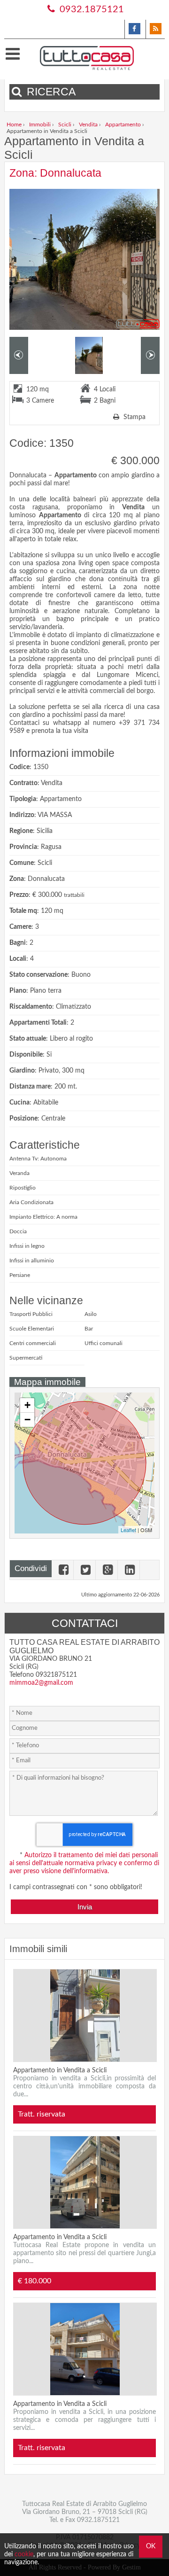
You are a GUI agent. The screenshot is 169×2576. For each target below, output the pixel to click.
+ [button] (27, 1405)
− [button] (27, 1420)
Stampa (134, 417)
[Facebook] (134, 29)
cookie (24, 2554)
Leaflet (128, 1530)
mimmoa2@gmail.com (41, 1683)
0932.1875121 (91, 9)
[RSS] (155, 29)
